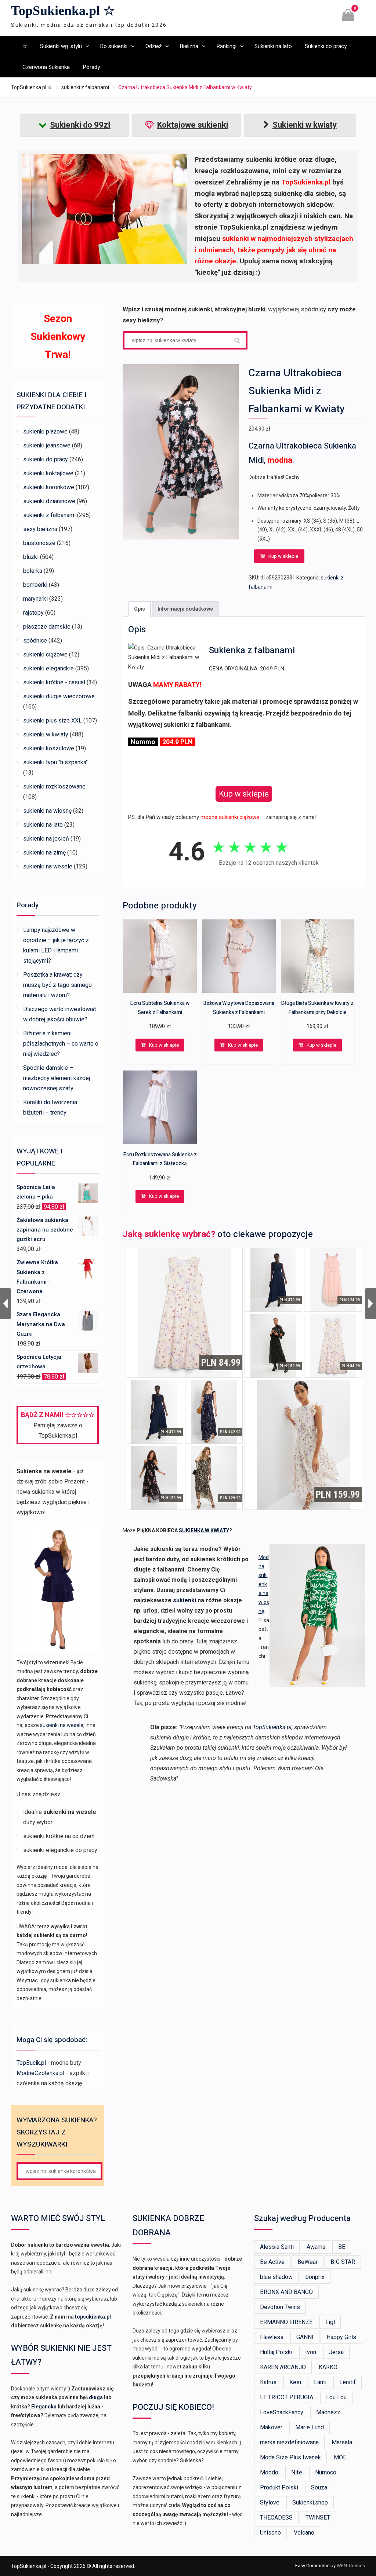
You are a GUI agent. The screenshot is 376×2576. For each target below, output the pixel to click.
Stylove (270, 2502)
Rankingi (226, 46)
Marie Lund (310, 2427)
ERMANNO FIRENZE (286, 2322)
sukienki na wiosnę (47, 811)
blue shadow (276, 2277)
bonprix (315, 2277)
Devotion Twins (280, 2307)
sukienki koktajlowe (48, 473)
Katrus (268, 2382)
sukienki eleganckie (48, 668)
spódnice (35, 641)
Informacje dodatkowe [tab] (185, 609)
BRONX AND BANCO (286, 2292)
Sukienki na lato (273, 46)
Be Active (272, 2262)
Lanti (320, 2382)
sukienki (185, 1600)
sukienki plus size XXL (53, 720)
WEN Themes (351, 2566)
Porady (91, 67)
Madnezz (328, 2412)
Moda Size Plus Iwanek (290, 2457)
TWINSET (318, 2518)
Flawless (272, 2337)
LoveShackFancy (282, 2412)
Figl (330, 2322)
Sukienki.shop (310, 2502)
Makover (271, 2427)
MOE (340, 2457)
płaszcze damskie (47, 627)
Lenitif (348, 2382)
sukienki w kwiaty (46, 734)
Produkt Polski (279, 2487)
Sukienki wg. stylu (61, 46)
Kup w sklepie (283, 556)
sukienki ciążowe (45, 654)
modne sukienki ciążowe (230, 817)
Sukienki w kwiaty (305, 125)
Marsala (342, 2442)
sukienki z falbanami (85, 87)
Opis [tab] (140, 609)
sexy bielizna (40, 529)
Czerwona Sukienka (46, 67)
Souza (319, 2487)
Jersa (336, 2352)
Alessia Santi (277, 2247)
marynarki (35, 599)
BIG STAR (343, 2262)
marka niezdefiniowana (289, 2442)
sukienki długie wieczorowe (59, 696)
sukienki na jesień (46, 839)
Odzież (153, 46)
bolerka (33, 571)
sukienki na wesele (48, 866)
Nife (297, 2472)
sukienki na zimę (44, 852)
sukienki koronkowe (49, 487)
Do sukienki (114, 46)
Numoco (326, 2472)
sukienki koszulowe (49, 748)
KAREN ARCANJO (283, 2367)
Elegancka (44, 2407)
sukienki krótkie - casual (54, 682)
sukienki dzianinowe (49, 501)
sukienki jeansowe (47, 445)
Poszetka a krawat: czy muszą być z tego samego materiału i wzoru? (57, 985)
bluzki (31, 557)
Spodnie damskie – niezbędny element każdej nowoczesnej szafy (57, 1078)
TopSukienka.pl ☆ (63, 11)
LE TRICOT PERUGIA (287, 2397)
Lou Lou (336, 2397)
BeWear (308, 2262)
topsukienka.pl (93, 2317)
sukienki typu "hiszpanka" (55, 762)
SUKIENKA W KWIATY (204, 1530)
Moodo (269, 2472)
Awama (316, 2247)
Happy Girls (341, 2337)
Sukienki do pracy (326, 46)
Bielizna (189, 46)
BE (342, 2247)
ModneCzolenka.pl (40, 2073)
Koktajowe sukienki (193, 125)
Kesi (295, 2382)
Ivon (311, 2352)
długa (96, 2397)
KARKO (328, 2367)
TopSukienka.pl (272, 1727)
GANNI (305, 2337)
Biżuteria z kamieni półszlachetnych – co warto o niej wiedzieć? (61, 1044)
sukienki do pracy (46, 459)
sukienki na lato (43, 825)
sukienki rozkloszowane (54, 786)
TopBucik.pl (31, 2063)
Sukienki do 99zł (80, 125)
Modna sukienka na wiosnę (264, 1584)
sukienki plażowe (45, 431)
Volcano (304, 2533)
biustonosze (39, 543)
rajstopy (33, 613)
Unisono (270, 2533)
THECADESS (276, 2518)
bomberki (35, 585)
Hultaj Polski (276, 2352)
